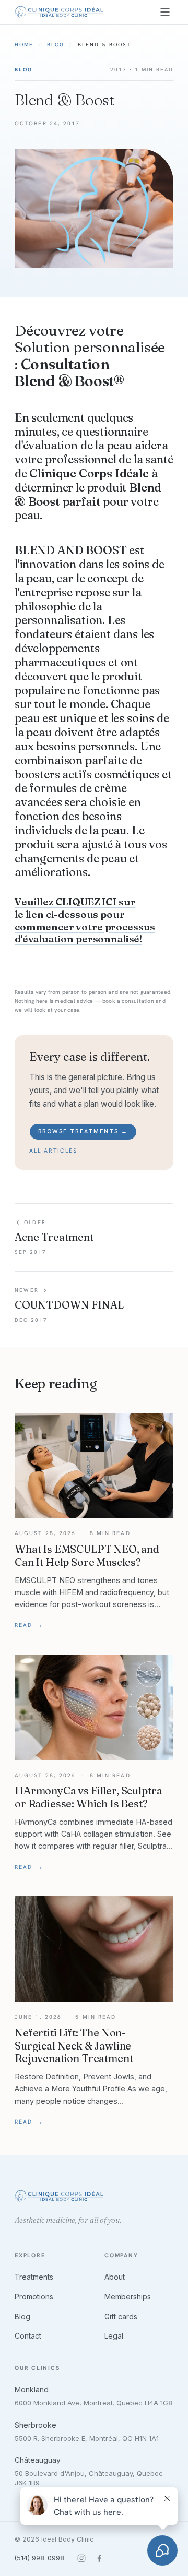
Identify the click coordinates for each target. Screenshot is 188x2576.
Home (24, 45)
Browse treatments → (83, 1131)
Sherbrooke (36, 2425)
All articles (53, 1151)
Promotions (34, 2297)
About (115, 2277)
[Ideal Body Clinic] (59, 12)
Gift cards (121, 2316)
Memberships (128, 2297)
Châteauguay (38, 2460)
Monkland (32, 2389)
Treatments (34, 2277)
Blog (56, 45)
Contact (28, 2336)
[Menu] (165, 12)
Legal (114, 2336)
